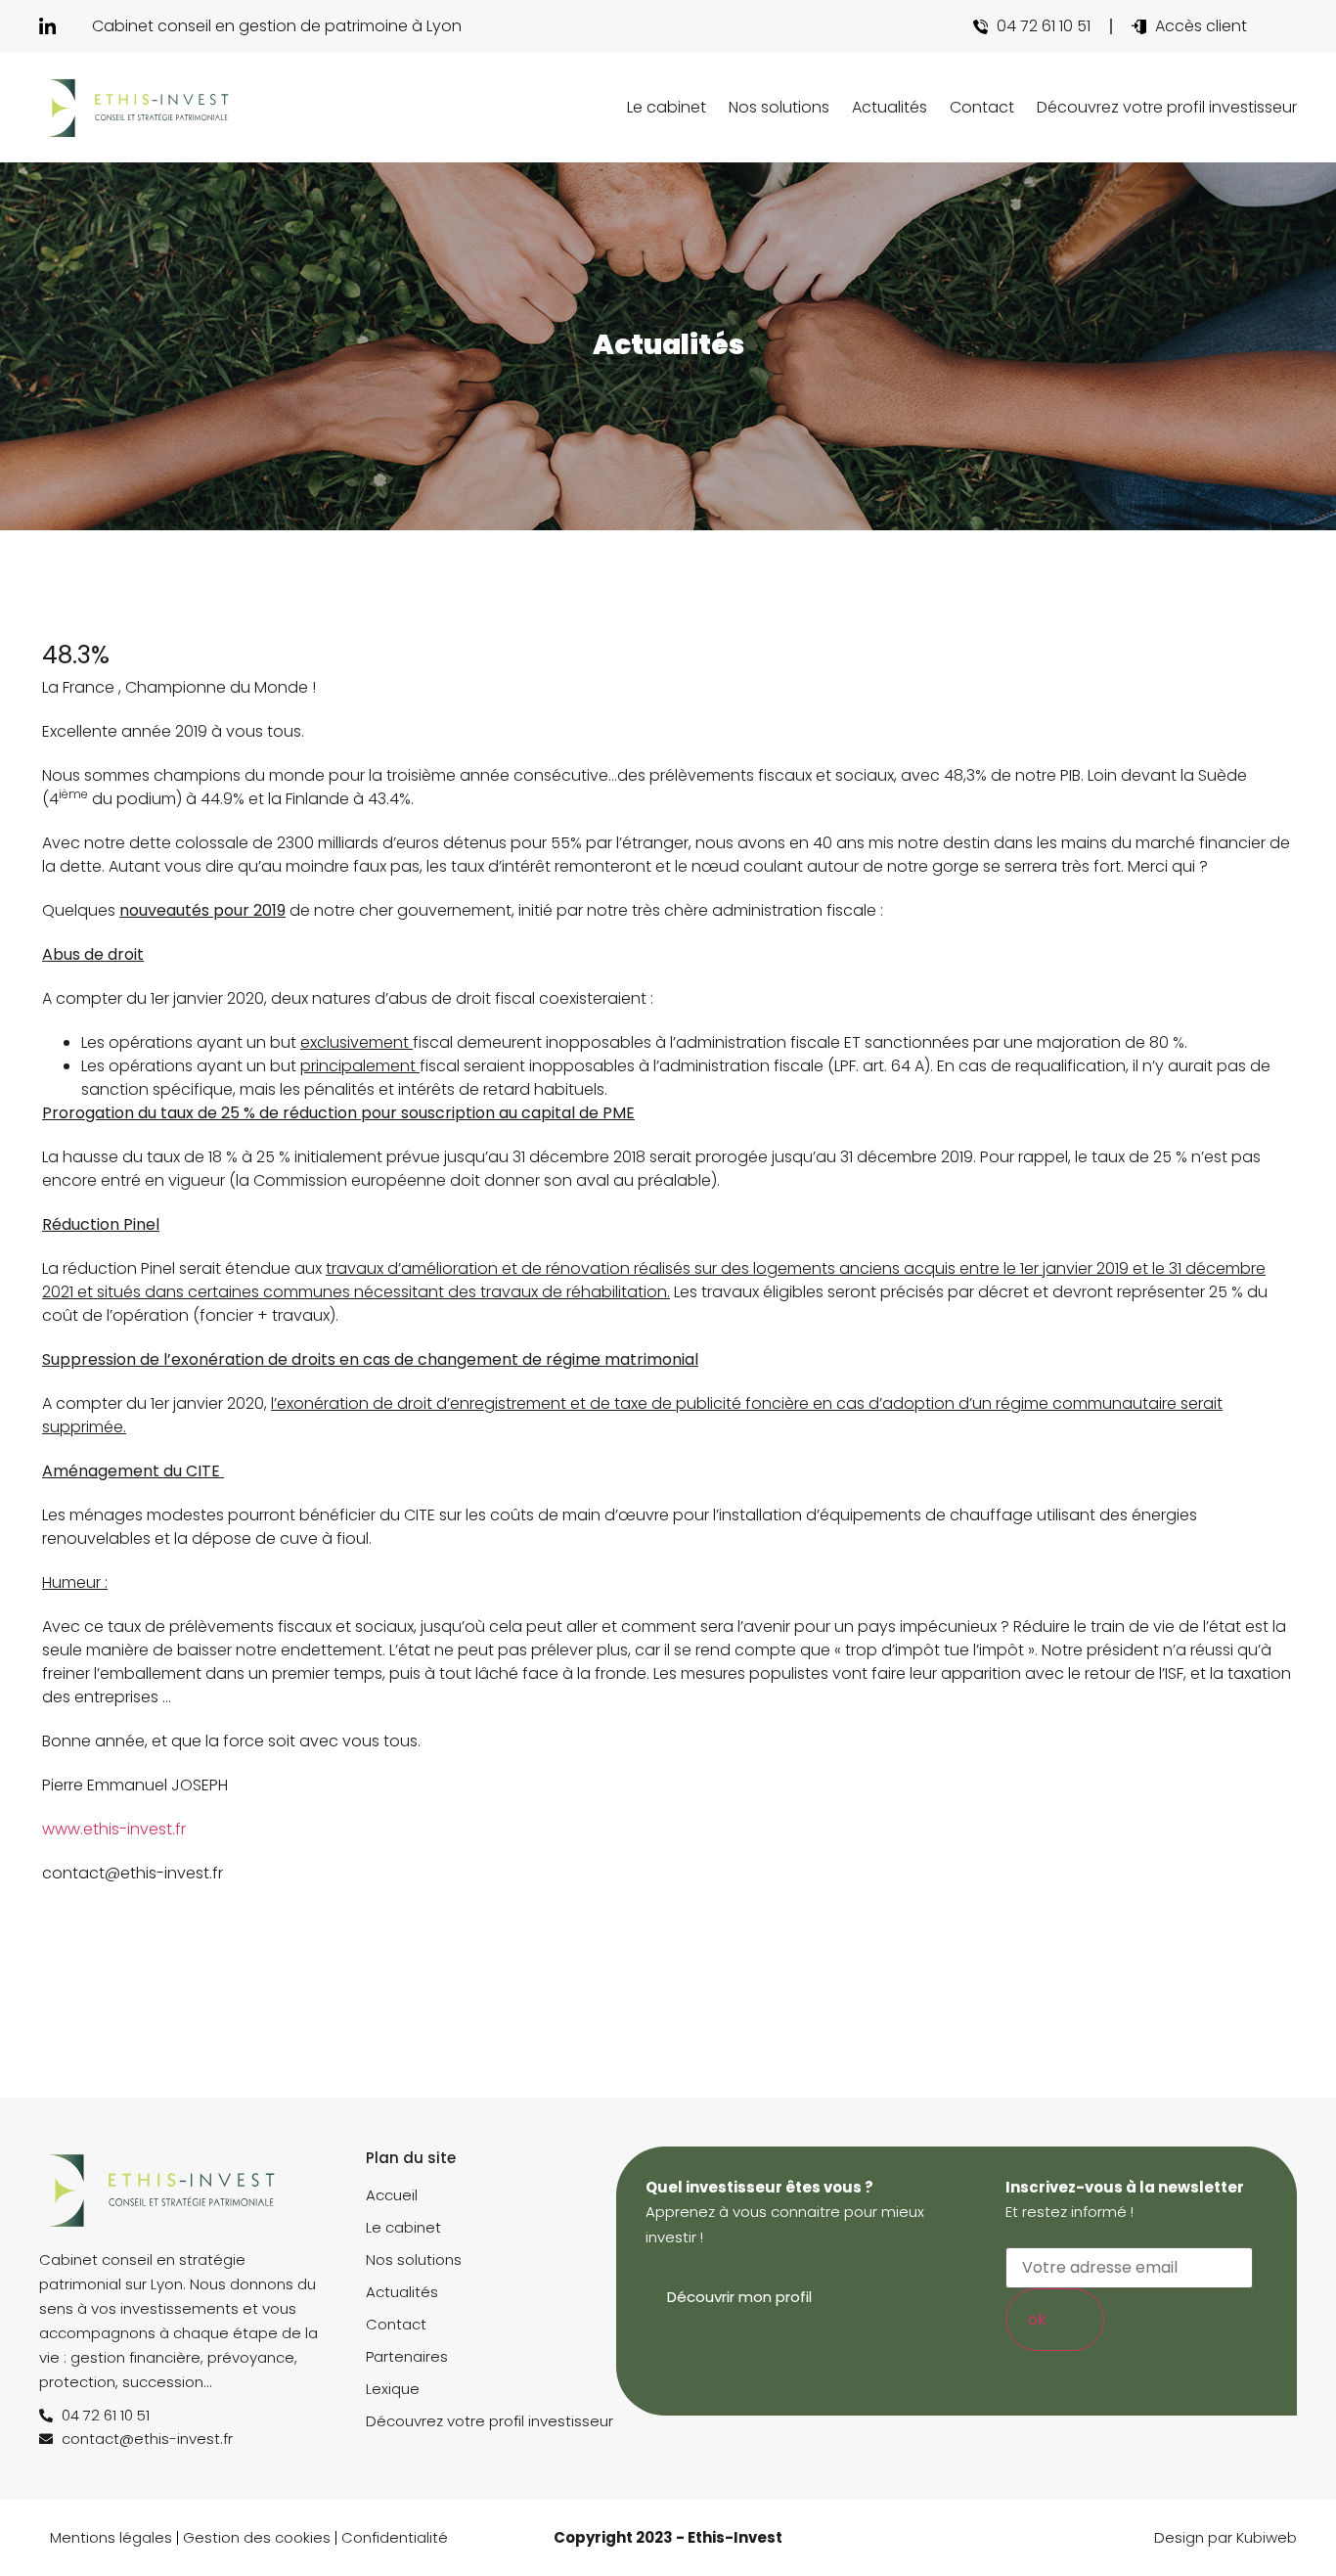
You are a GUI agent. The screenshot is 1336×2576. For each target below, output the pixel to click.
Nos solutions (779, 107)
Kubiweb (1267, 2537)
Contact (982, 107)
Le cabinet (667, 107)
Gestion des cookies (257, 2537)
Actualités (890, 107)
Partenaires (407, 2356)
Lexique (393, 2389)
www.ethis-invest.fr (114, 1829)
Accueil (392, 2195)
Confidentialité (395, 2537)
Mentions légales (111, 2537)
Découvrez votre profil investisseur (1167, 107)
